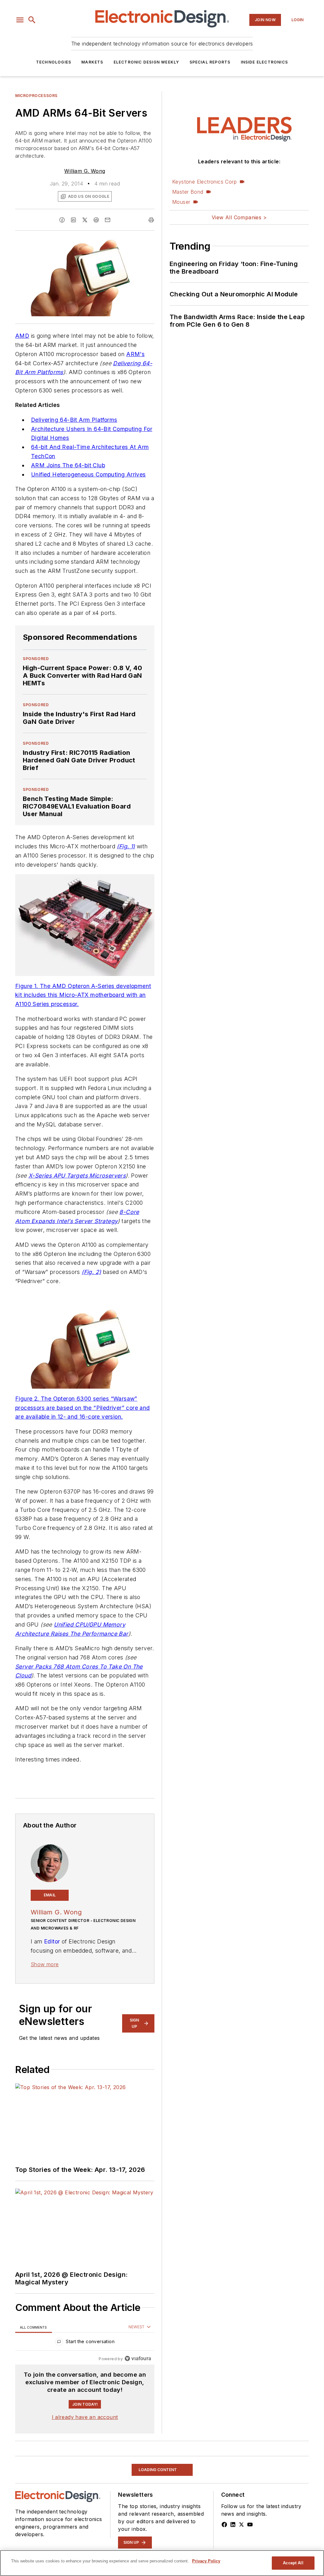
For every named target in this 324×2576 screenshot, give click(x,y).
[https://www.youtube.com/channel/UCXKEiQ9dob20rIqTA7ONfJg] (250, 2524)
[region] (85, 2343)
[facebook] (62, 220)
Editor (52, 1941)
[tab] (34, 2327)
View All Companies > (239, 217)
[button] (20, 20)
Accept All (293, 2563)
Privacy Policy (206, 2561)
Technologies (54, 62)
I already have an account (85, 2417)
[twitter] (85, 220)
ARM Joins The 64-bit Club (68, 465)
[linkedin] (73, 220)
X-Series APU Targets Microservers (77, 1176)
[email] (108, 220)
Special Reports (210, 62)
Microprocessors (36, 96)
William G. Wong (85, 171)
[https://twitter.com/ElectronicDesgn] (241, 2524)
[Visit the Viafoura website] (138, 2358)
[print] (151, 220)
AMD (22, 336)
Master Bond (188, 192)
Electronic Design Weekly (146, 62)
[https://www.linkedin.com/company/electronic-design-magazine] (233, 2524)
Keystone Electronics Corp (204, 182)
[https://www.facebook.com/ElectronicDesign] (224, 2524)
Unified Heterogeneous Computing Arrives (88, 474)
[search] (32, 20)
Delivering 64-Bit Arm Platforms (74, 420)
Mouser (181, 202)
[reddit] (96, 220)
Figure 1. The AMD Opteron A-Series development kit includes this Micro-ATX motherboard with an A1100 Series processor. (83, 995)
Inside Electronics (265, 62)
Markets (92, 62)
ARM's (135, 354)
